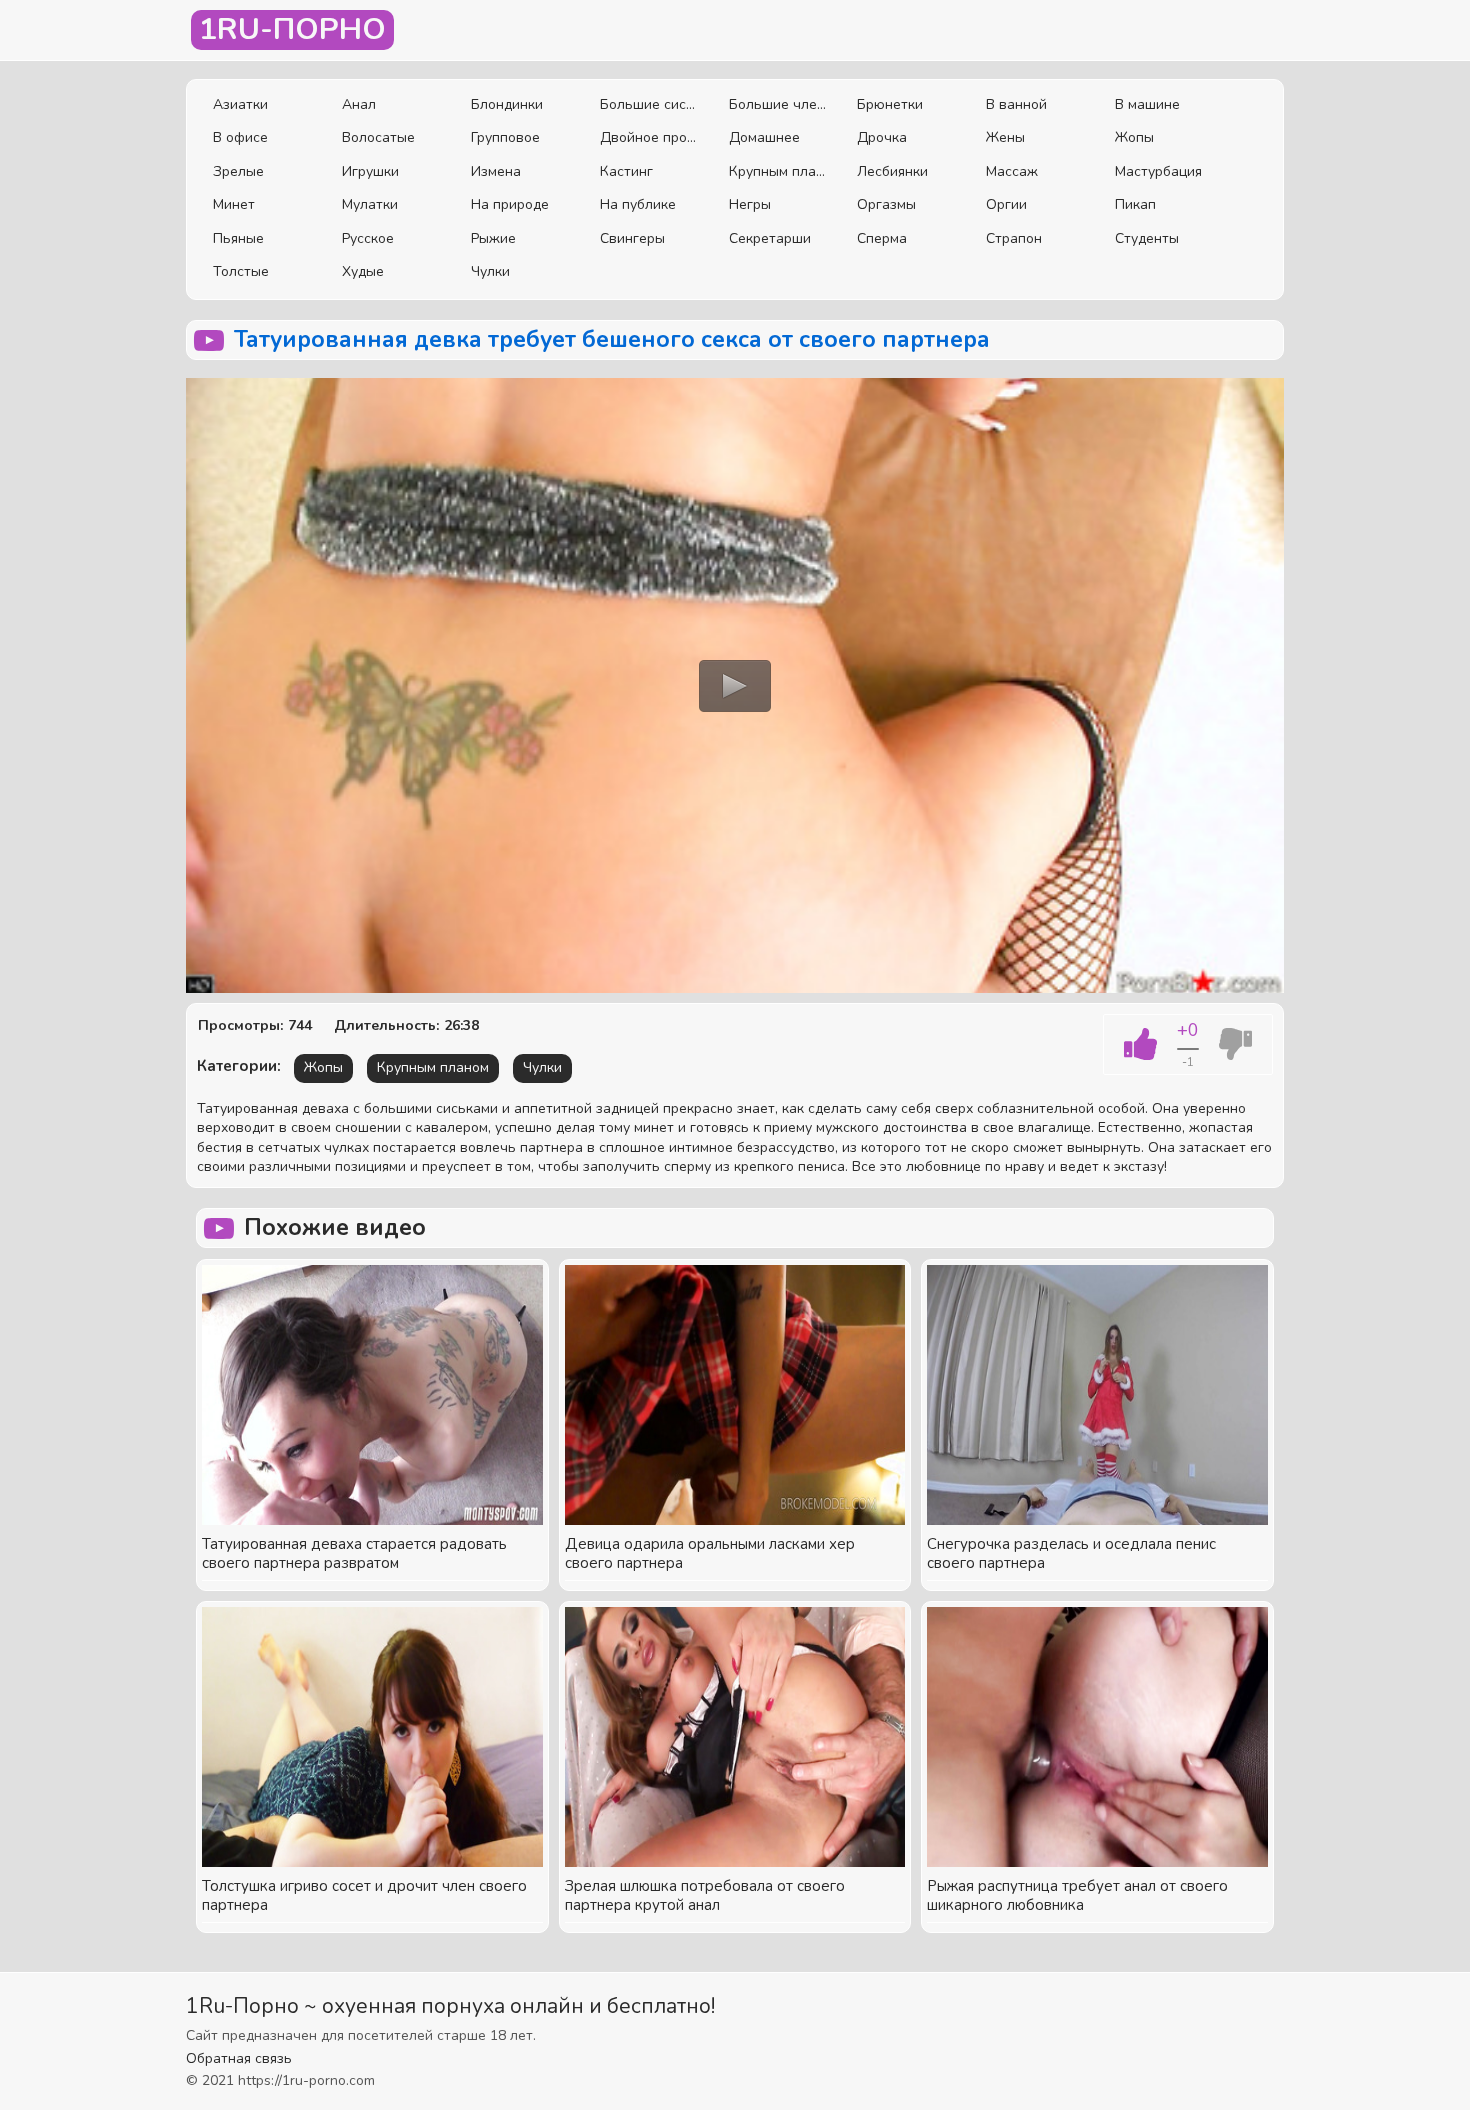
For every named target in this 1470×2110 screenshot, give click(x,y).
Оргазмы (886, 204)
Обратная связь (239, 2058)
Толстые (241, 271)
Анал (359, 104)
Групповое (505, 137)
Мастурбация (1158, 171)
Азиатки (240, 104)
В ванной (1016, 104)
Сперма (882, 238)
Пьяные (238, 238)
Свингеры (632, 238)
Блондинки (507, 104)
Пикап (1135, 204)
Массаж (1012, 171)
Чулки (490, 271)
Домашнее (764, 137)
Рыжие (493, 238)
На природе (510, 204)
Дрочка (882, 137)
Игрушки (370, 171)
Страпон (1014, 238)
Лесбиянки (892, 171)
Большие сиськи (649, 104)
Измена (496, 171)
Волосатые (378, 137)
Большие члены (778, 104)
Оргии (1006, 204)
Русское (368, 238)
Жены (1005, 137)
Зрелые (238, 171)
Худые (363, 271)
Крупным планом (778, 171)
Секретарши (770, 238)
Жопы (1134, 137)
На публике (638, 204)
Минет (234, 204)
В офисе (240, 137)
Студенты (1147, 238)
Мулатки (370, 204)
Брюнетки (890, 104)
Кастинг (626, 171)
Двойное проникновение (649, 137)
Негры (750, 204)
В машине (1147, 104)
